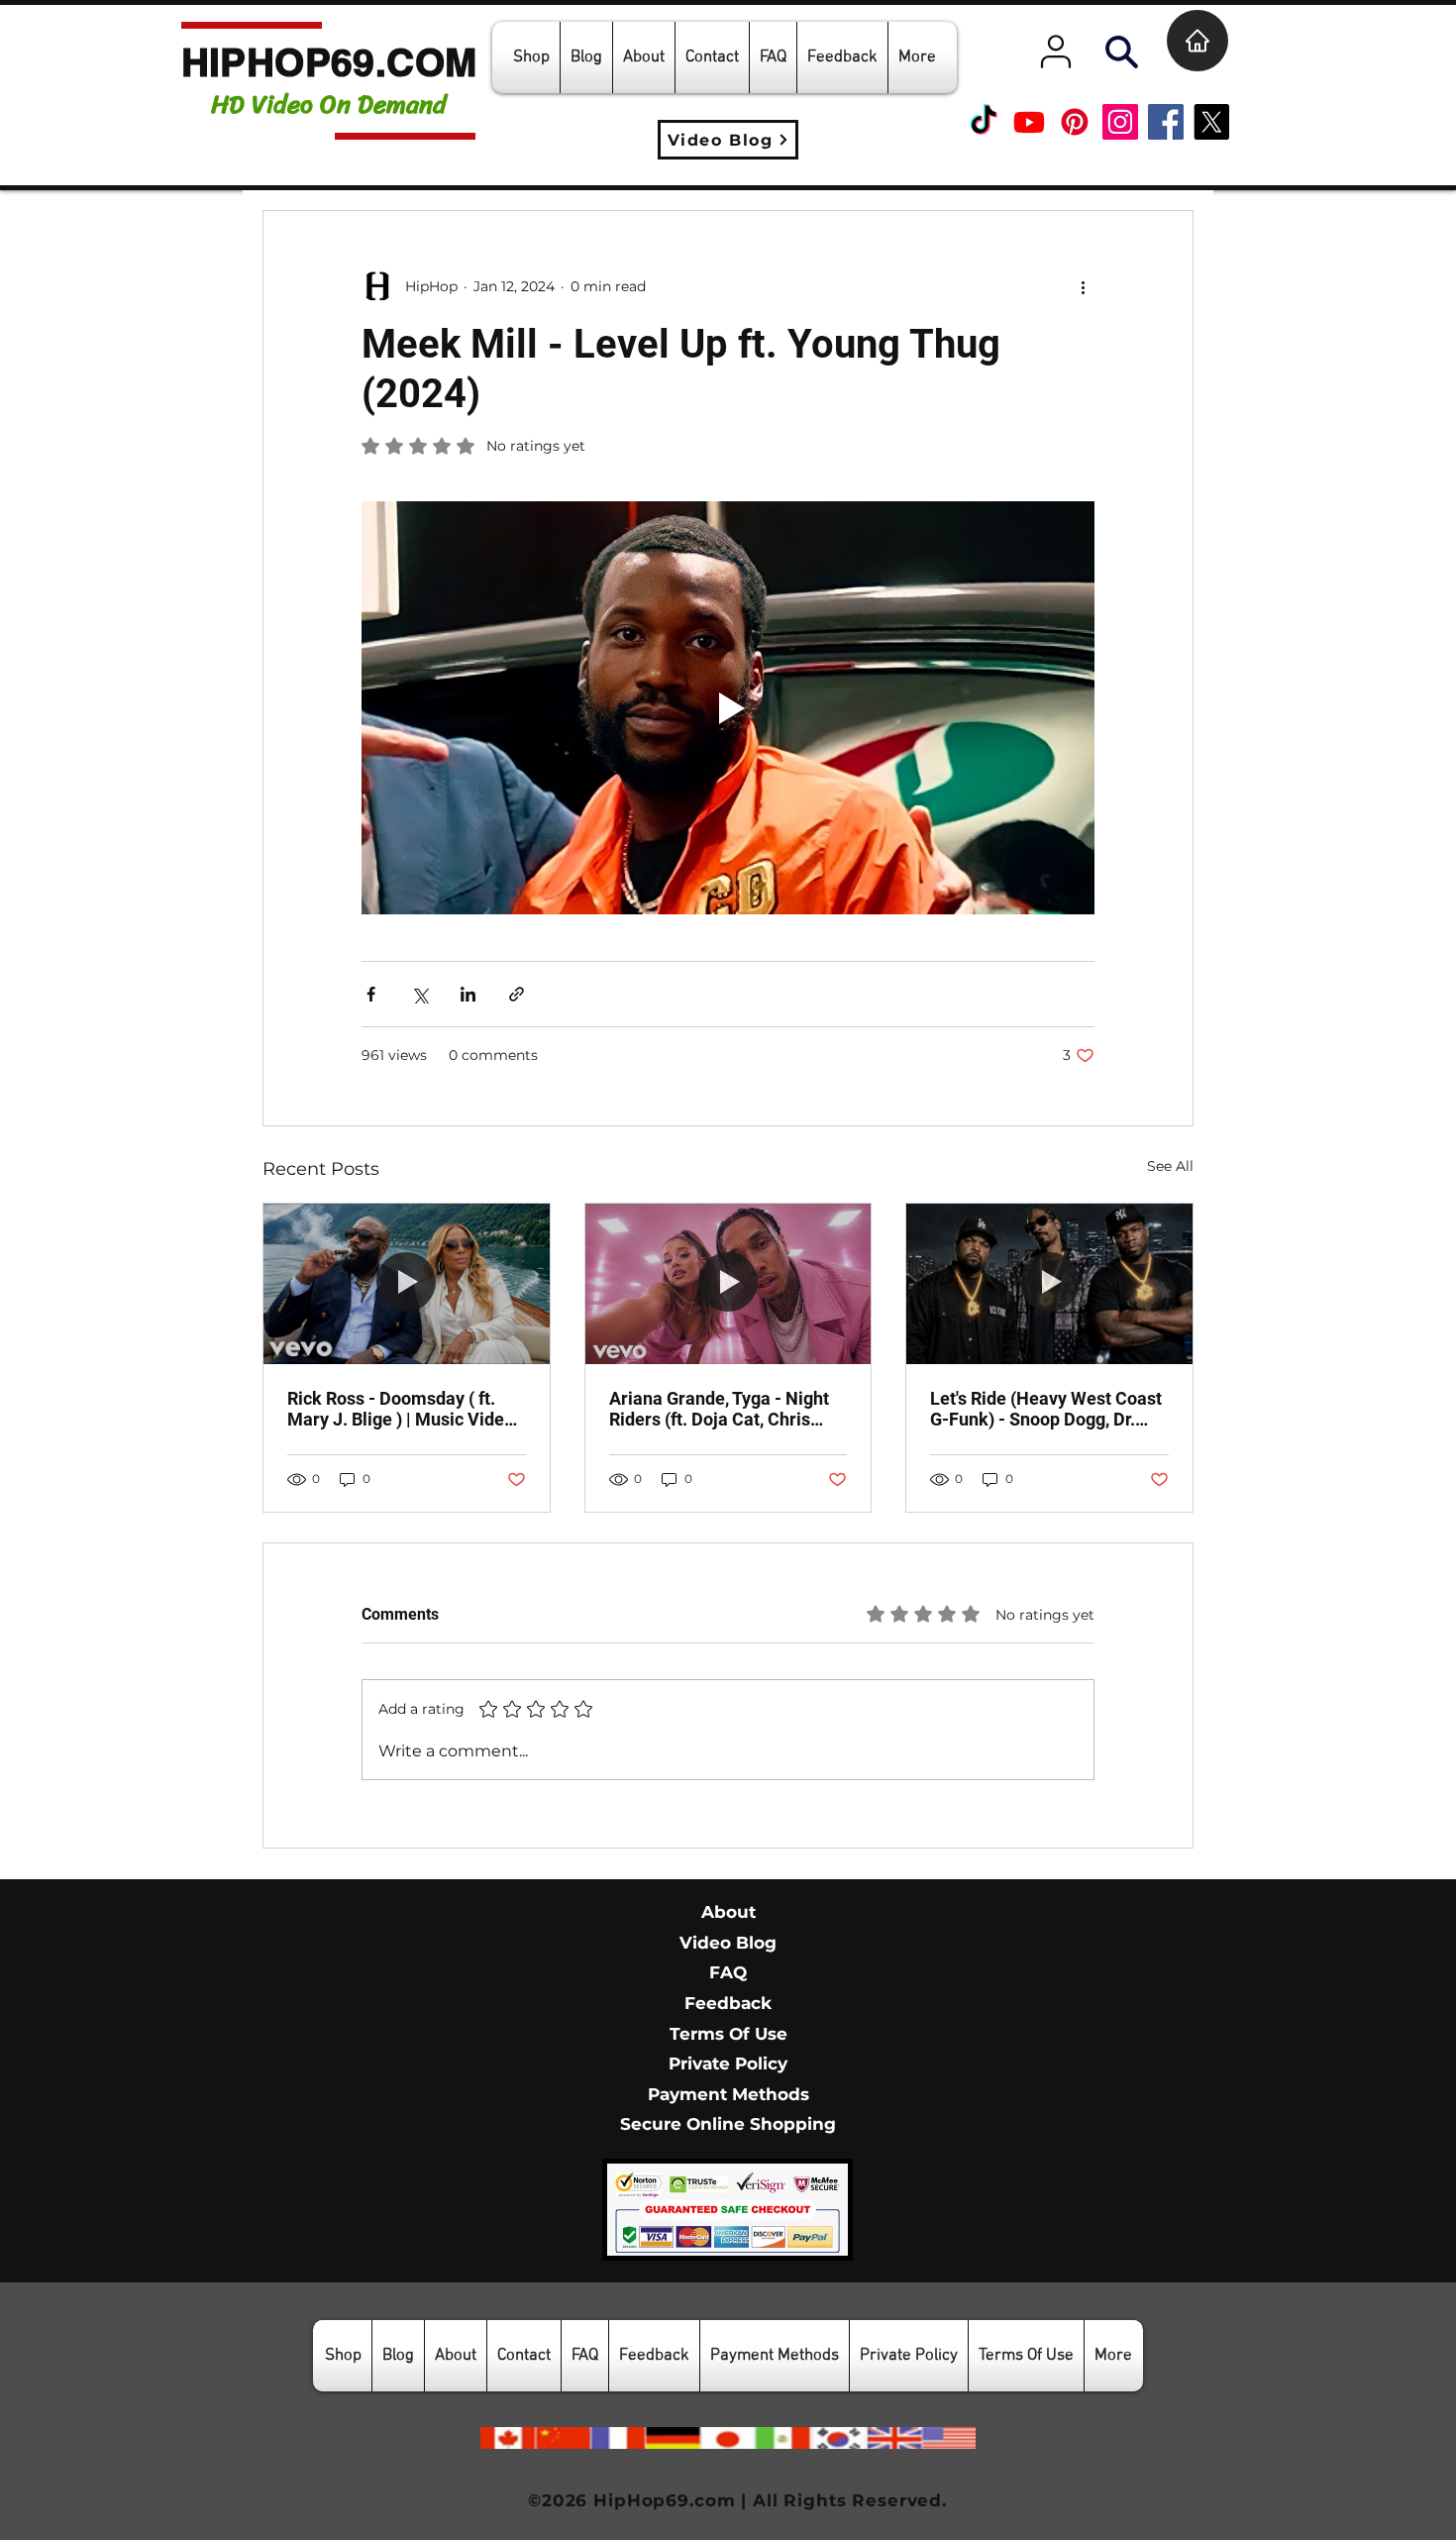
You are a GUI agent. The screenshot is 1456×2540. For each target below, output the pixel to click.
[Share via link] (517, 994)
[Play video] (728, 707)
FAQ (728, 1972)
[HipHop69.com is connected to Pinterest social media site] (1075, 122)
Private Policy (728, 2064)
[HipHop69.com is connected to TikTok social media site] (984, 122)
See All (1170, 1166)
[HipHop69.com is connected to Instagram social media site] (1120, 122)
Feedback (728, 2003)
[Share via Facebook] (371, 994)
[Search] (1121, 52)
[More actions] (1083, 286)
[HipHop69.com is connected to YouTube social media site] (1029, 122)
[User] (1056, 52)
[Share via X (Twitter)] (419, 994)
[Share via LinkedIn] (468, 994)
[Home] (1197, 41)
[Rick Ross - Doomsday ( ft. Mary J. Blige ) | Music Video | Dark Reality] (407, 1284)
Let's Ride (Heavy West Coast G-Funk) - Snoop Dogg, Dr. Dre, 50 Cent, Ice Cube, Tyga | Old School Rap (1046, 1409)
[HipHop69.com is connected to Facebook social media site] (1166, 122)
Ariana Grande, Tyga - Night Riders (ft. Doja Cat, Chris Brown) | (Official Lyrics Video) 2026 (719, 1409)
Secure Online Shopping (728, 2124)
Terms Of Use (728, 2034)
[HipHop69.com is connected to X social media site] (1211, 122)
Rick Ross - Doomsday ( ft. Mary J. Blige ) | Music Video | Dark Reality (405, 1409)
